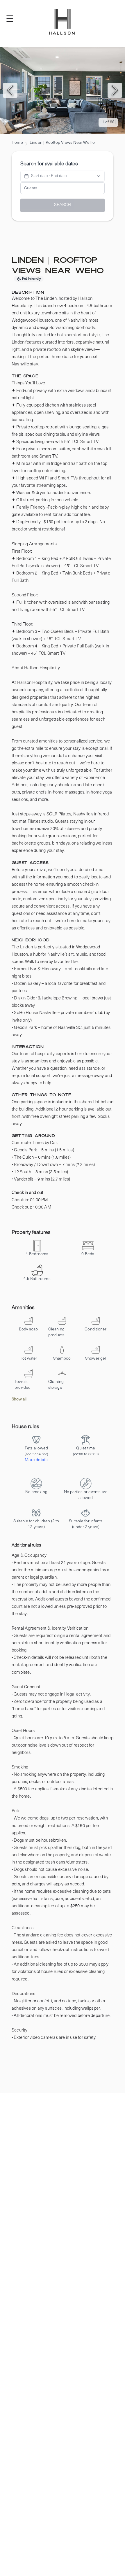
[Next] (115, 90)
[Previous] (10, 90)
